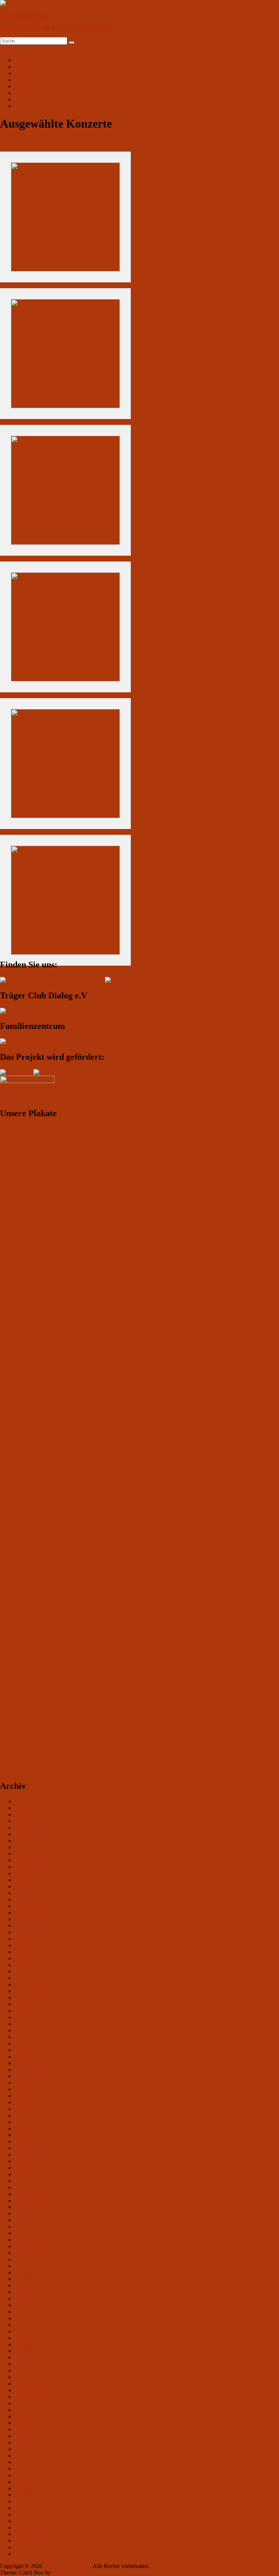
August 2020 (29, 2207)
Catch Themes (69, 2573)
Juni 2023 (26, 2024)
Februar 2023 (30, 2050)
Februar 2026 (30, 1834)
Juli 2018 (25, 2351)
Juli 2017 (25, 2429)
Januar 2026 (29, 1841)
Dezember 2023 (33, 1985)
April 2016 (27, 2501)
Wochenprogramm (36, 73)
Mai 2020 (26, 2227)
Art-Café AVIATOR (23, 15)
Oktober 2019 (31, 2259)
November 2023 (33, 1991)
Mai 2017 (26, 2436)
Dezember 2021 (33, 2142)
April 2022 (27, 2115)
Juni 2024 (26, 1945)
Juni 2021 (26, 2181)
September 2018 (33, 2338)
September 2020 (33, 2200)
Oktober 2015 (31, 2541)
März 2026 (27, 1828)
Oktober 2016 (31, 2482)
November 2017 (33, 2403)
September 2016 (33, 2488)
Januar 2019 (29, 2318)
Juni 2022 (26, 2102)
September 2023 (33, 2004)
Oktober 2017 (31, 2410)
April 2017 (27, 2442)
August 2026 (29, 1801)
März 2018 (27, 2377)
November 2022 (33, 2070)
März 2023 (27, 2043)
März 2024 (27, 1965)
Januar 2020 (29, 2240)
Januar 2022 (29, 2135)
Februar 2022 (30, 2128)
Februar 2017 (30, 2456)
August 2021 (29, 2168)
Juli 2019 (25, 2279)
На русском (29, 106)
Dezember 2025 (33, 1847)
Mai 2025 (26, 1880)
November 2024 (33, 1919)
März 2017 (27, 2449)
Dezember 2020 (33, 2187)
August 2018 (29, 2344)
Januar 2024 (29, 1978)
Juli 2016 (25, 2495)
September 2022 (33, 2083)
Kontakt (24, 99)
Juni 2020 (26, 2220)
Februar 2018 (30, 2384)
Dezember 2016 (33, 2469)
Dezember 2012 (33, 2554)
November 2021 (33, 2148)
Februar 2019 (30, 2312)
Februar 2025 (30, 1899)
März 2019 (27, 2305)
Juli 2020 (25, 2213)
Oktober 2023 (31, 1998)
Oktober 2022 (31, 2076)
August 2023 (29, 2011)
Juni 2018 (26, 2357)
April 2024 (27, 1958)
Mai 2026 (26, 1814)
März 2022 (27, 2122)
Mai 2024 (26, 1952)
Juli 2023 (25, 2017)
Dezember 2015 (33, 2527)
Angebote (26, 80)
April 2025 (27, 1886)
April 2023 (27, 2037)
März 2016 (27, 2508)
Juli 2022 (25, 2096)
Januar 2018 (29, 2390)
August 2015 (29, 2547)
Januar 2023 (29, 2056)
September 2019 (33, 2266)
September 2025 (33, 1867)
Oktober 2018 (31, 2331)
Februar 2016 (30, 2514)
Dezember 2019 (33, 2246)
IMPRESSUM (18, 1098)
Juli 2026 (25, 1808)
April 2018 (27, 2370)
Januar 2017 (29, 2462)
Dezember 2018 (33, 2325)
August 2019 (29, 2272)
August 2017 (29, 2423)
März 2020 (27, 2233)
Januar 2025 (29, 1906)
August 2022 (29, 2089)
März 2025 (27, 1893)
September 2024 (33, 1932)
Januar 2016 (29, 2521)
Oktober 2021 (31, 2155)
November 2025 (33, 1854)
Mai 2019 (26, 2292)
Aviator (23, 67)
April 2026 (27, 1821)
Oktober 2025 (31, 1860)
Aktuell (23, 60)
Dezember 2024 (33, 1913)
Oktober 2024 (31, 1926)
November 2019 (33, 2253)
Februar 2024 (30, 1971)
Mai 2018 (26, 2364)
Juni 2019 (26, 2285)
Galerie (23, 93)
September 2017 (33, 2416)
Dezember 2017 (33, 2397)
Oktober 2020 (31, 2194)
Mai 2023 (26, 2030)
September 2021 (33, 2161)
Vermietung (28, 86)
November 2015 (33, 2534)
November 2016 (33, 2475)
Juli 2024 (25, 1939)
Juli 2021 (25, 2174)
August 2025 (29, 1873)
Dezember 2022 (33, 2063)
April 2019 (27, 2299)
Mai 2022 (26, 2109)
